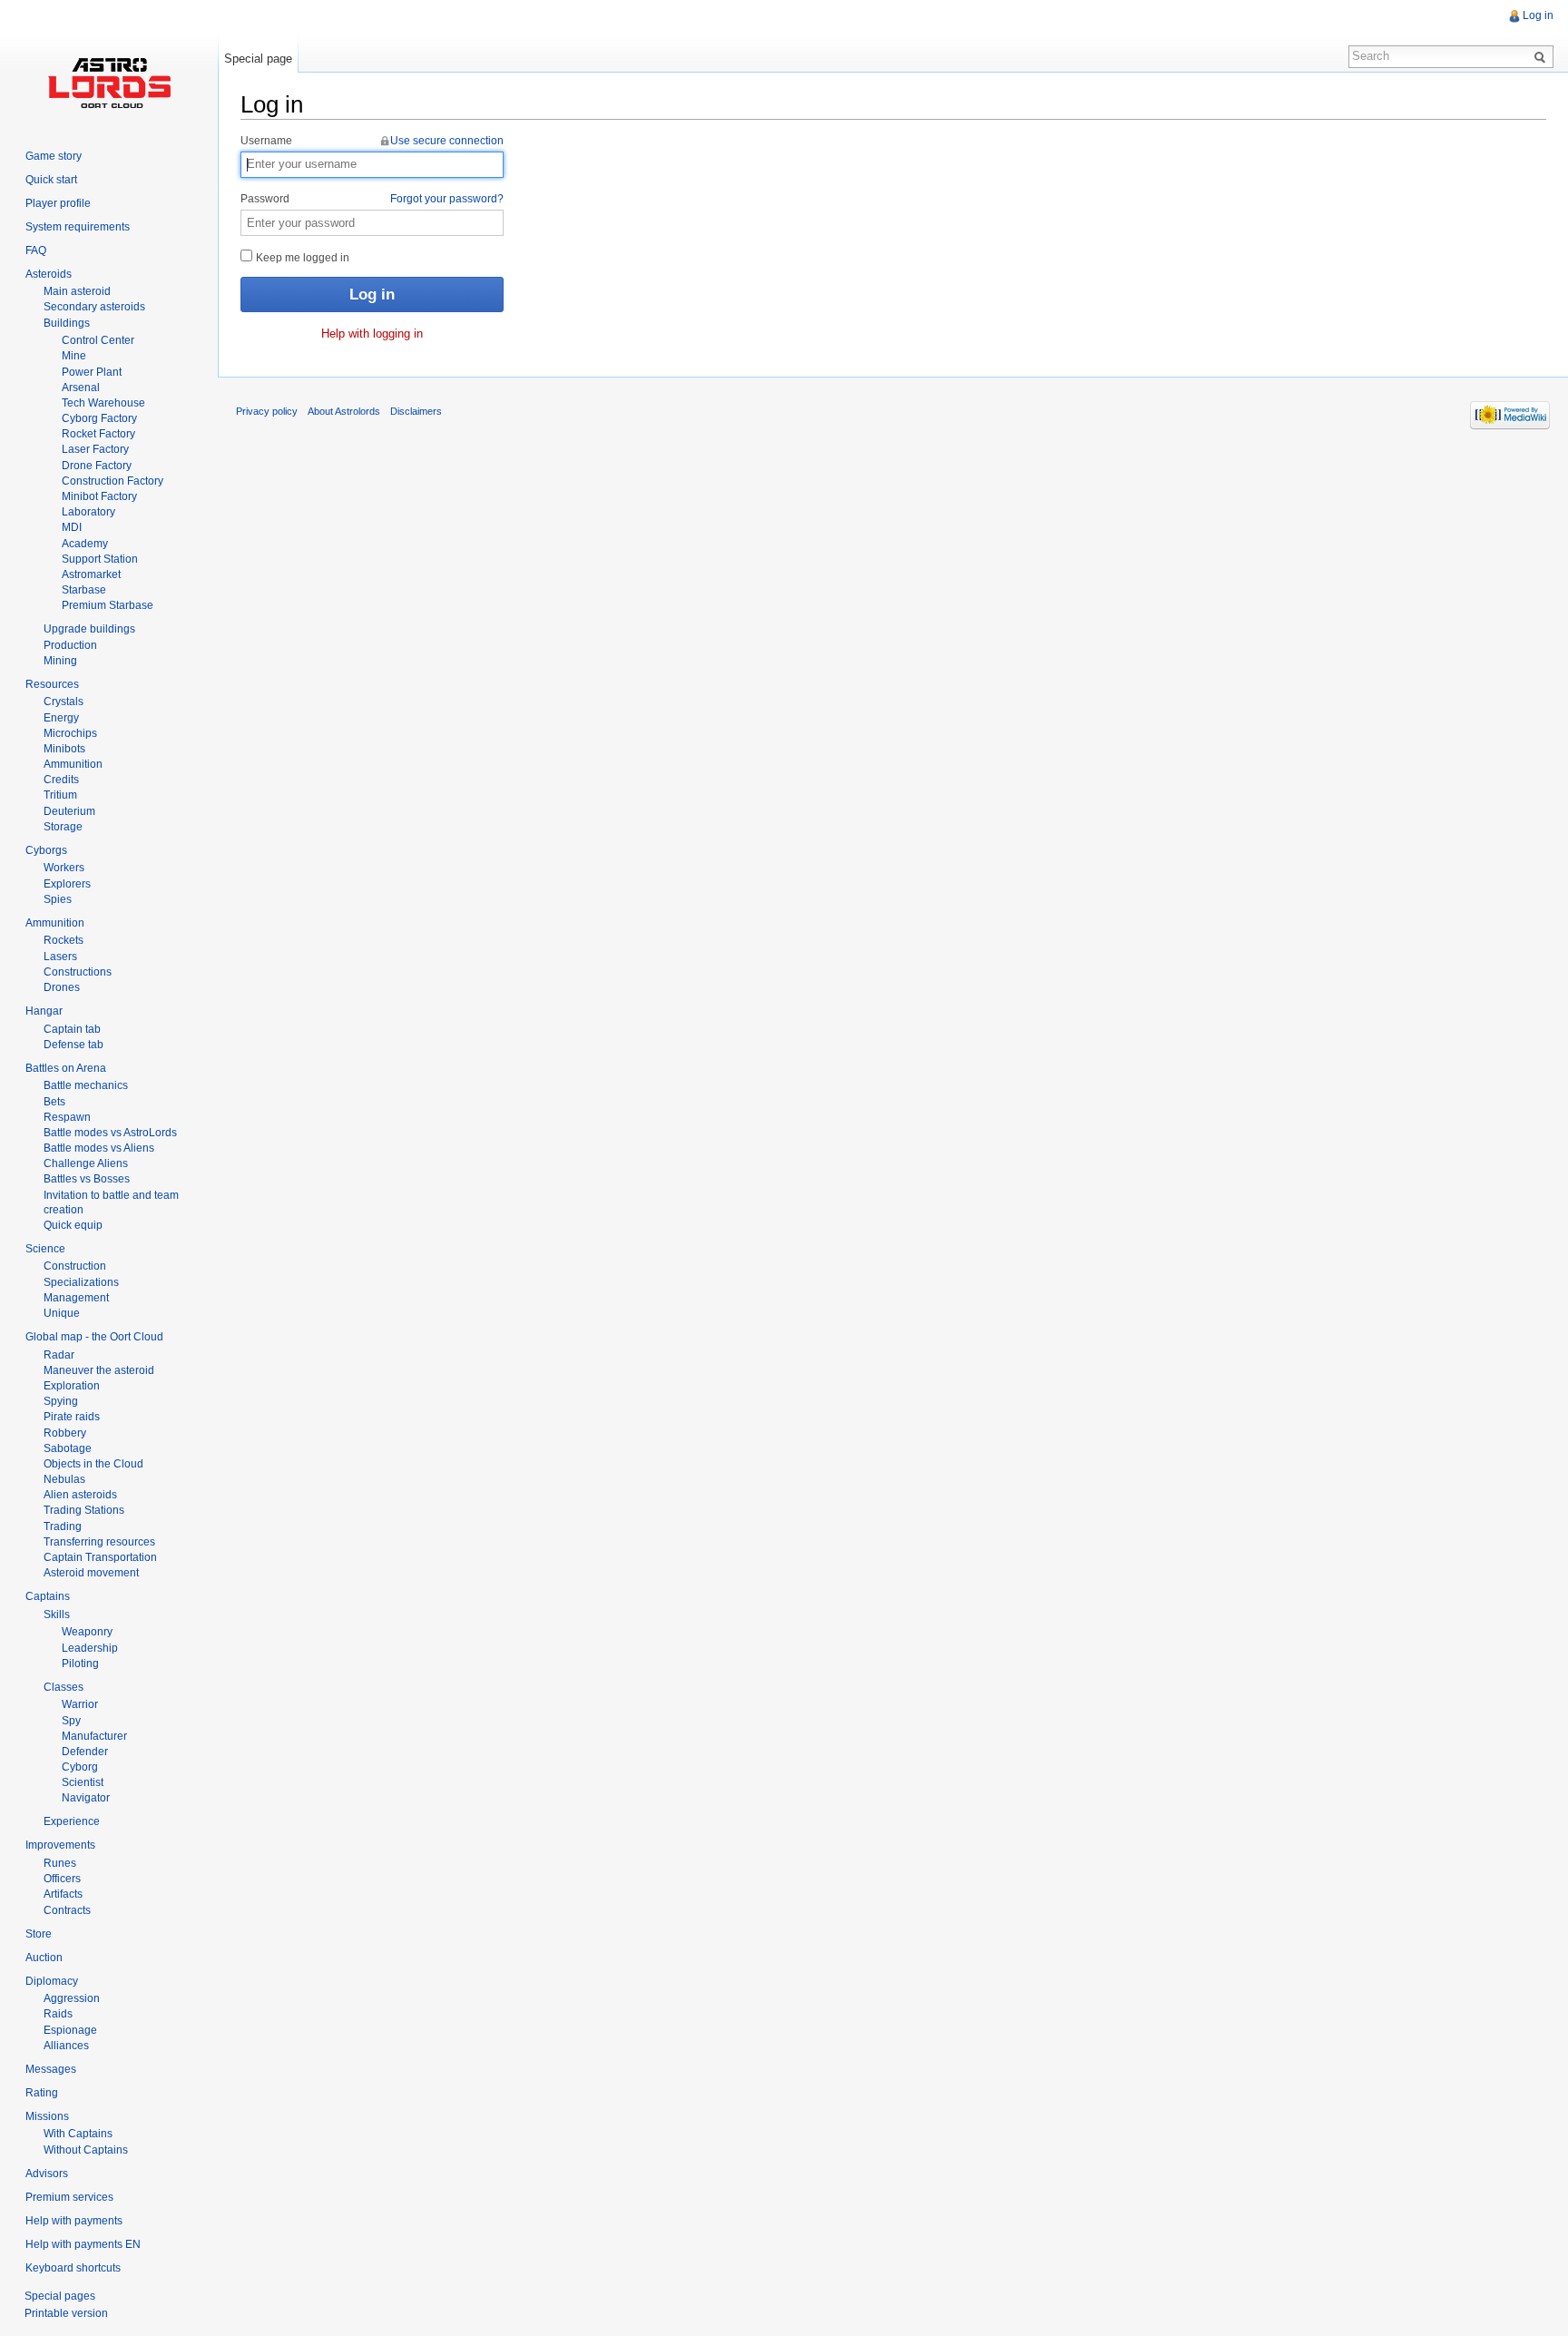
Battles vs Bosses (87, 1179)
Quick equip (73, 1225)
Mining (60, 661)
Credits (61, 780)
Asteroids (49, 274)
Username (372, 141)
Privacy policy (267, 411)
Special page (258, 59)
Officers (62, 1879)
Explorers (67, 884)
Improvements (60, 1845)
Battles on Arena (66, 1068)
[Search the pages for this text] (1543, 56)
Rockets (64, 940)
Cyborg (80, 1767)
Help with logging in (372, 334)
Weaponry (87, 1632)
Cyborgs (46, 850)
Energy (61, 718)
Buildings (67, 323)
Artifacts (63, 1894)
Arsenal (81, 388)
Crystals (64, 702)
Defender (85, 1752)
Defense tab (73, 1045)
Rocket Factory (98, 434)
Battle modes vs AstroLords (110, 1133)
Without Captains (86, 2150)
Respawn (67, 1117)
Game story (54, 156)
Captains (48, 1596)
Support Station (100, 559)
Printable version (66, 2313)
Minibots (64, 749)
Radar (59, 1355)
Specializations (81, 1282)
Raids (58, 2014)
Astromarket (91, 574)
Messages (51, 2069)
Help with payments (74, 2221)
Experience (72, 1821)
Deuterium (69, 811)
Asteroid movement (91, 1573)
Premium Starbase (108, 605)
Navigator (86, 1798)
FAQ (36, 250)
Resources (52, 684)
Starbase (84, 590)
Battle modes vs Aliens (99, 1148)
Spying (61, 1401)
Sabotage (68, 1448)
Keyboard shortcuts (73, 2268)
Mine (74, 356)
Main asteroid (77, 291)
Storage (63, 827)
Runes (60, 1863)
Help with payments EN (83, 2244)
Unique (62, 1313)
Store (39, 1934)
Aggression (72, 1998)
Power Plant (92, 372)
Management (76, 1298)
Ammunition (73, 764)
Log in (1538, 15)
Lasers (60, 957)
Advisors (47, 2174)
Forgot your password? (447, 199)
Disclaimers (416, 411)
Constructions (78, 972)
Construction (75, 1266)
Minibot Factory (99, 496)
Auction (44, 1958)
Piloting (80, 1664)
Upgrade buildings (89, 629)
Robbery (65, 1433)
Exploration (72, 1386)
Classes (64, 1687)
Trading (63, 1526)
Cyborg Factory (99, 418)
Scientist (83, 1782)
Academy (85, 544)
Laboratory (88, 512)
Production (70, 645)
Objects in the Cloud (93, 1464)
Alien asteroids (80, 1495)
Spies (58, 899)
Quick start (51, 180)
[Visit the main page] (109, 82)
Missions (47, 2116)
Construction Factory (113, 481)
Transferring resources (99, 1542)
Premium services (69, 2197)
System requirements (78, 227)
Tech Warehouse (103, 403)
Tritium (60, 795)
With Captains (78, 2134)
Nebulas (64, 1479)
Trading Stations (84, 1510)
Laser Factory (95, 449)
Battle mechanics (86, 1085)
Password (372, 199)
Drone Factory (97, 466)
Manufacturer (94, 1736)
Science (45, 1249)
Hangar (44, 1011)
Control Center (98, 340)
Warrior (80, 1704)
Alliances (66, 2046)
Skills (57, 1615)
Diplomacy (52, 1981)
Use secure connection (447, 141)
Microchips (70, 733)
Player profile (58, 203)
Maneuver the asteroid (99, 1370)
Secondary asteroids (94, 307)
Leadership (90, 1648)
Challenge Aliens (86, 1163)
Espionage (70, 2030)
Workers (64, 868)
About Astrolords (344, 411)
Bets (54, 1102)
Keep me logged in (301, 258)
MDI (72, 527)
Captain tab (72, 1029)
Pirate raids (72, 1417)
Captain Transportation (100, 1557)
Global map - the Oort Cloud (94, 1337)
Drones (62, 987)
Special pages (60, 2296)
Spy (71, 1721)
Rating (42, 2093)
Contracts (67, 1910)
